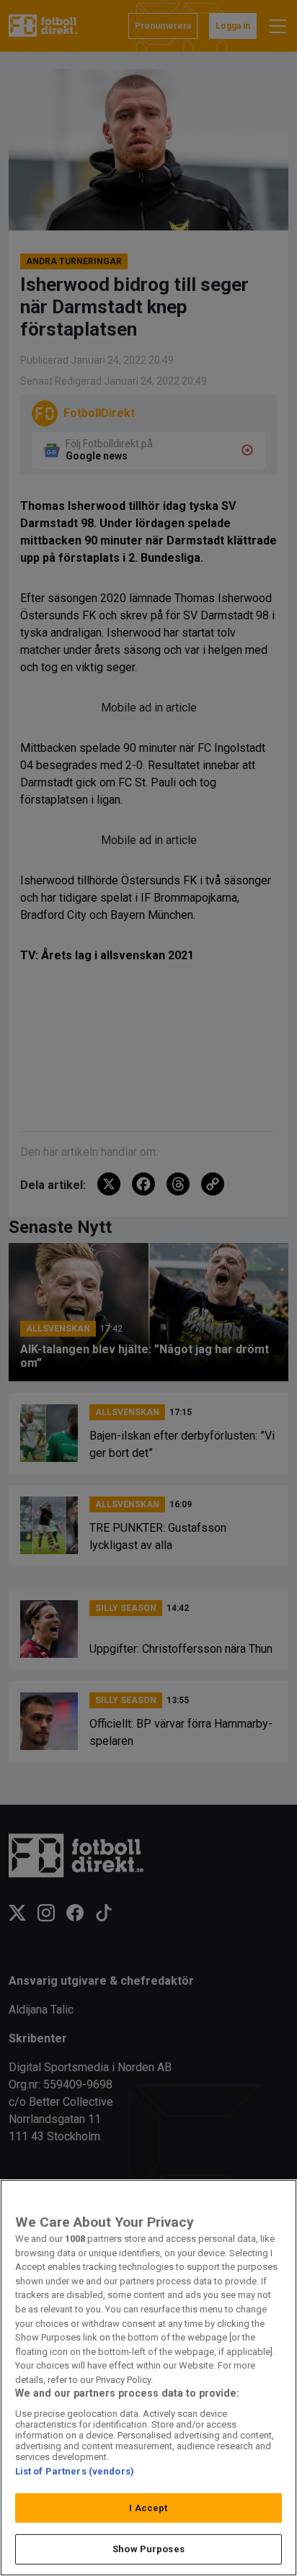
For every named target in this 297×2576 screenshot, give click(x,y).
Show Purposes (148, 2549)
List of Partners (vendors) (75, 2471)
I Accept (148, 2508)
